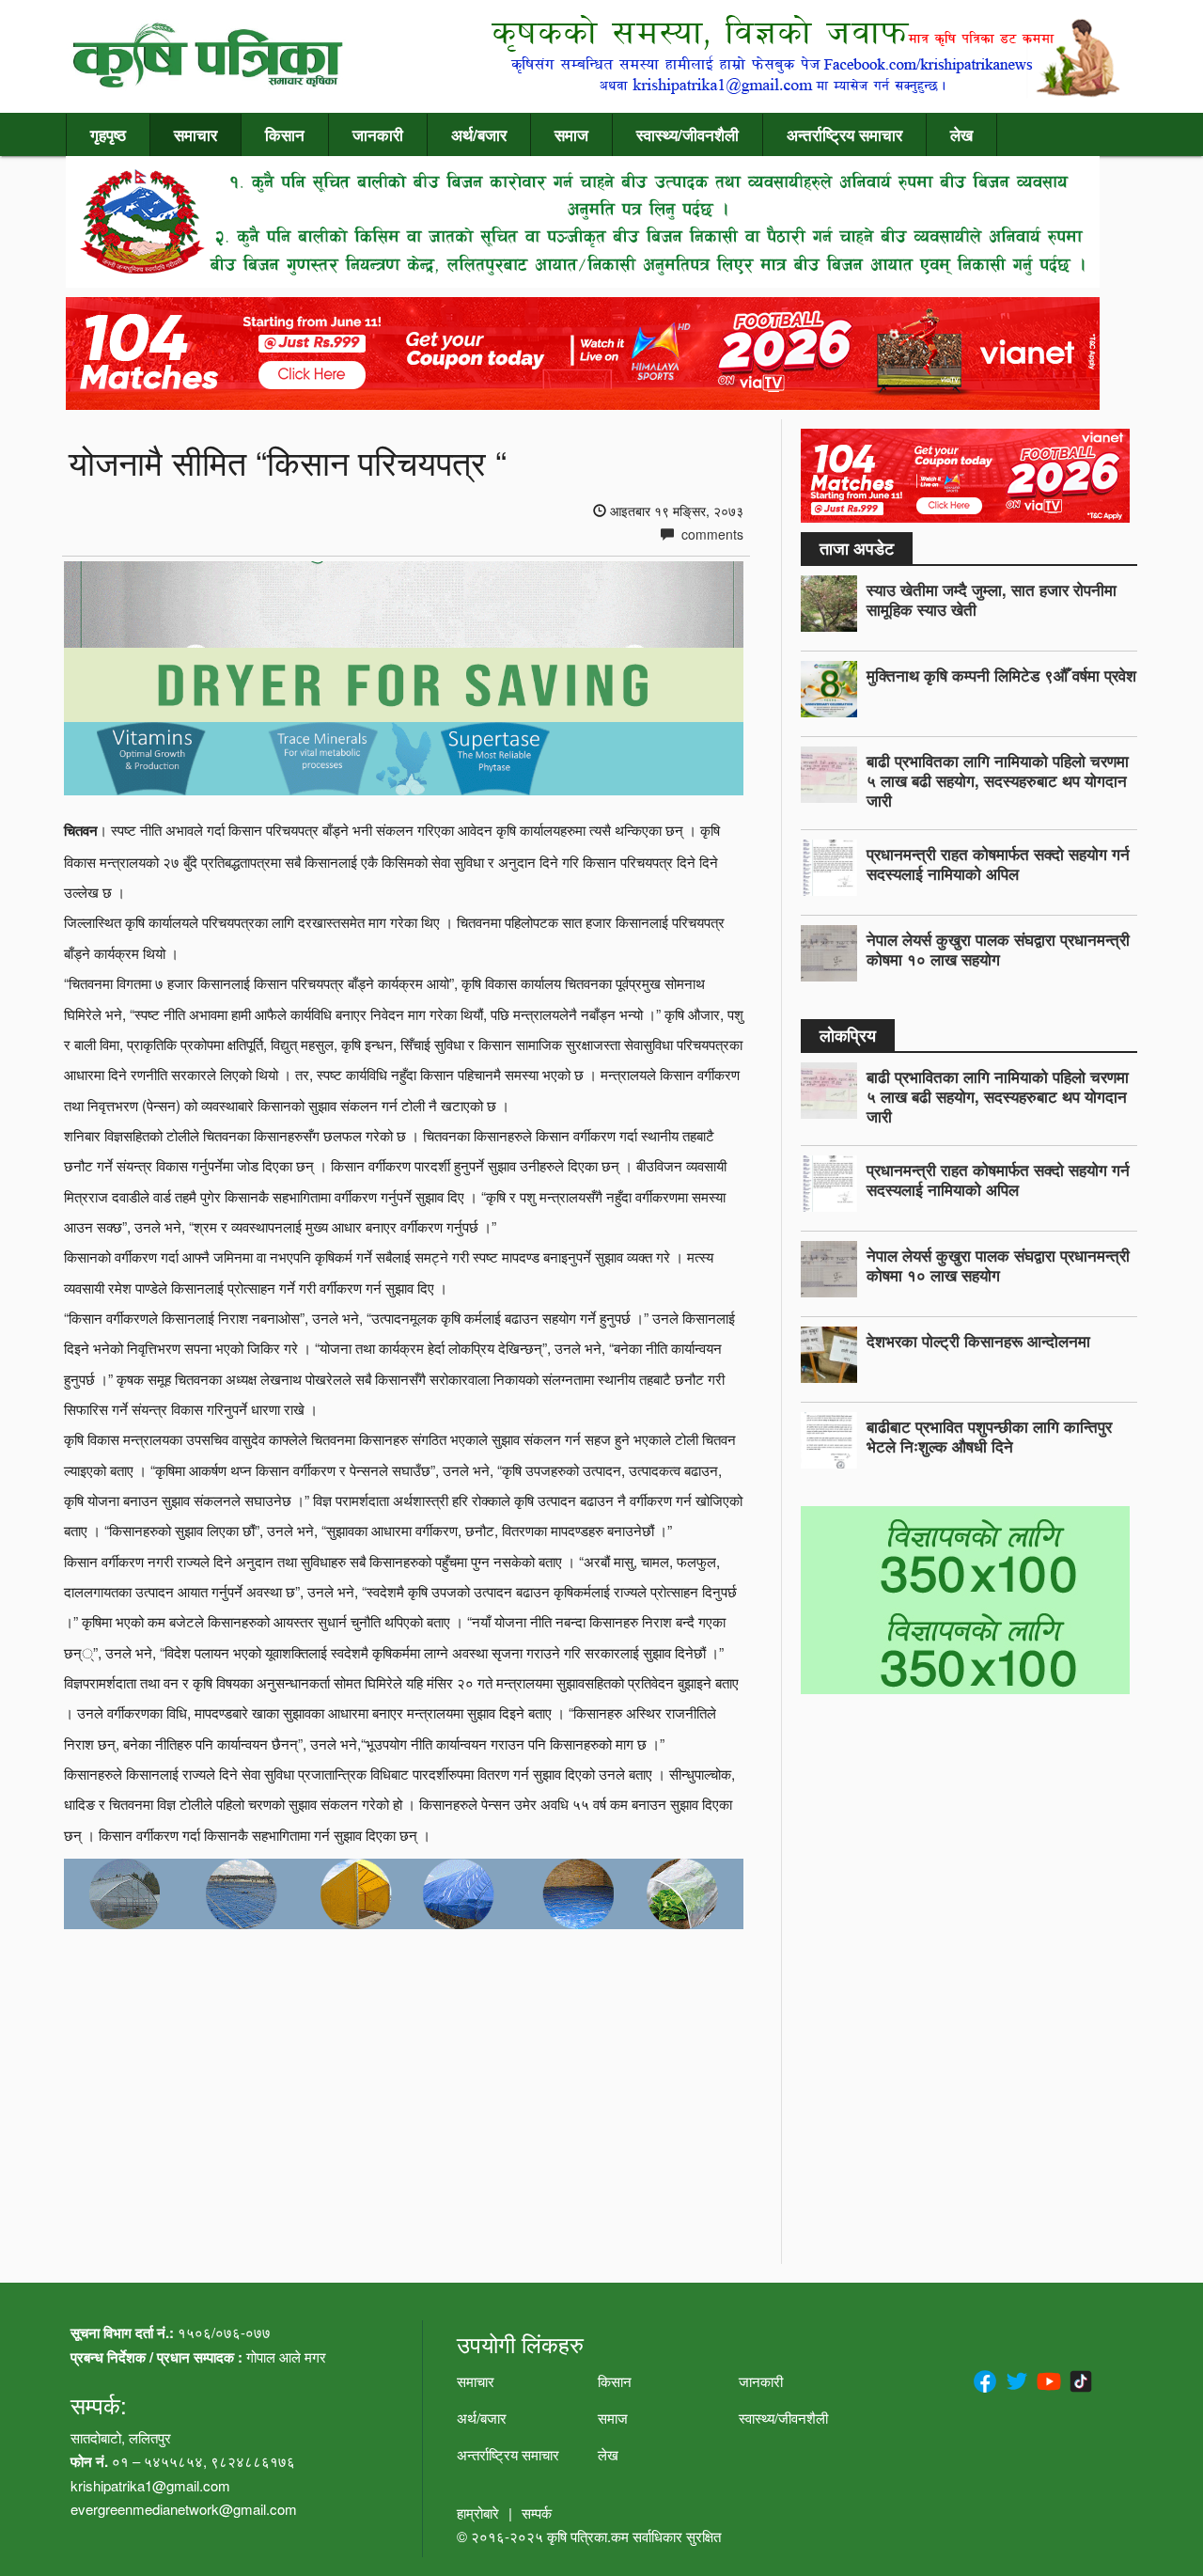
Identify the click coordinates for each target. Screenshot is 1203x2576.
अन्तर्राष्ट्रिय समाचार (844, 134)
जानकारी (378, 134)
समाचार (195, 134)
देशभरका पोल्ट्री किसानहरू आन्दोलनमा (978, 1341)
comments (711, 534)
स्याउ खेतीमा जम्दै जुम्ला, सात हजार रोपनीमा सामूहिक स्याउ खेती (992, 599)
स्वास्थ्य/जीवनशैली (687, 134)
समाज (571, 134)
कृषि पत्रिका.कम (590, 2536)
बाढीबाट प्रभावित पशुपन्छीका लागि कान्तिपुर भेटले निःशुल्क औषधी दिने (989, 1436)
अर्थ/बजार (479, 134)
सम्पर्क (537, 2513)
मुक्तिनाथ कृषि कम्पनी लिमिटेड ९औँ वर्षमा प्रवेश (1001, 675)
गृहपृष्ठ (108, 134)
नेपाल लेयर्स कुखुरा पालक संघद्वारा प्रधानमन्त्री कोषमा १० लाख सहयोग (998, 949)
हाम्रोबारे (478, 2513)
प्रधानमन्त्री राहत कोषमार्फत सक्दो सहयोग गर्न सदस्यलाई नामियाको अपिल (998, 864)
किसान (285, 134)
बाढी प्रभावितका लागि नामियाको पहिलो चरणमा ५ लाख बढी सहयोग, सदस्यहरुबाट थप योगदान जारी (998, 780)
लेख (961, 134)
